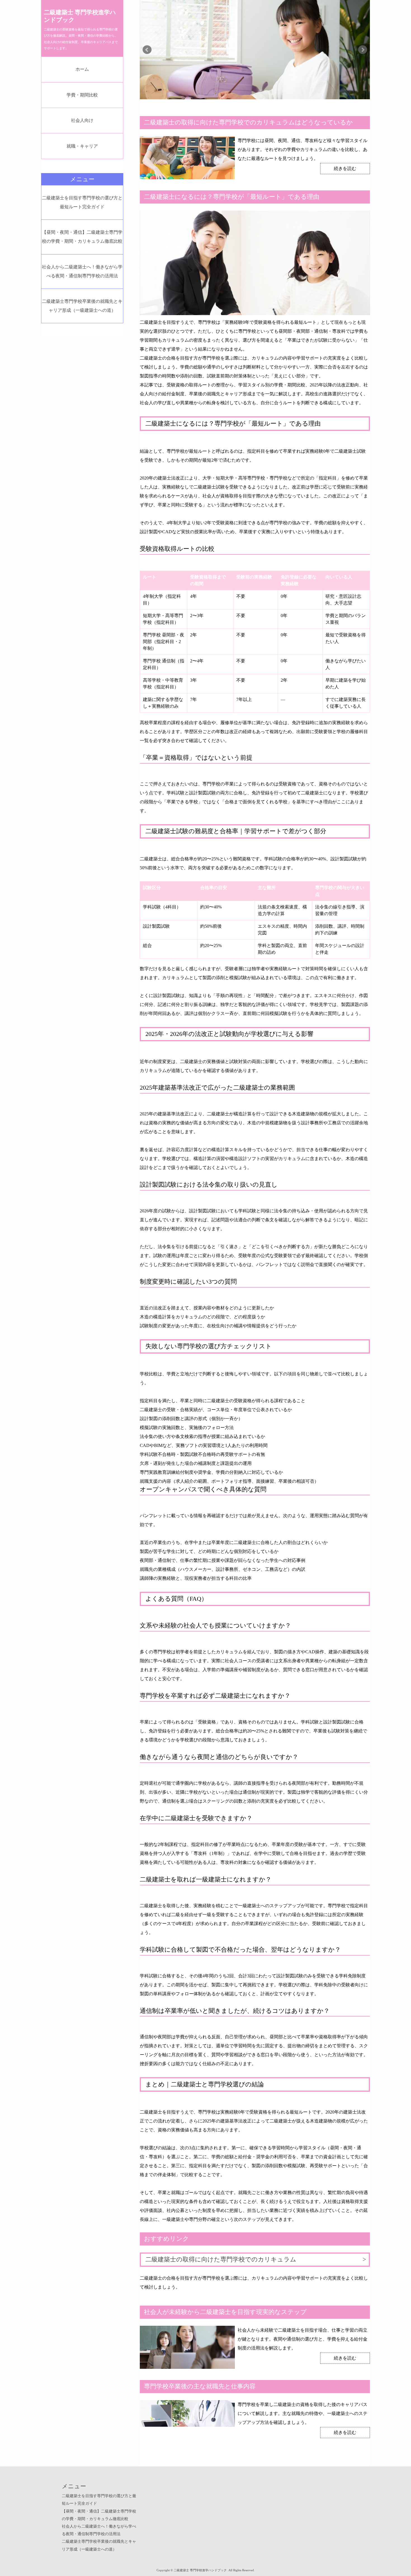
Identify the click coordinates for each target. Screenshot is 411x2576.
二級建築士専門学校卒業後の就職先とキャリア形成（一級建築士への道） (82, 306)
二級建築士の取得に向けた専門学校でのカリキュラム (221, 2259)
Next (363, 50)
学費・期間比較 (82, 95)
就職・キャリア (82, 146)
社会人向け (82, 120)
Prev (147, 50)
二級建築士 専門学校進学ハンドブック (80, 16)
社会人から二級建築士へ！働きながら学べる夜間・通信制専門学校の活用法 (82, 271)
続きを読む (345, 168)
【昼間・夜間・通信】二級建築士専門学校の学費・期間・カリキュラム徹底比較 (82, 237)
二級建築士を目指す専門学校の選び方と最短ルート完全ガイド (82, 202)
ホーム (82, 69)
